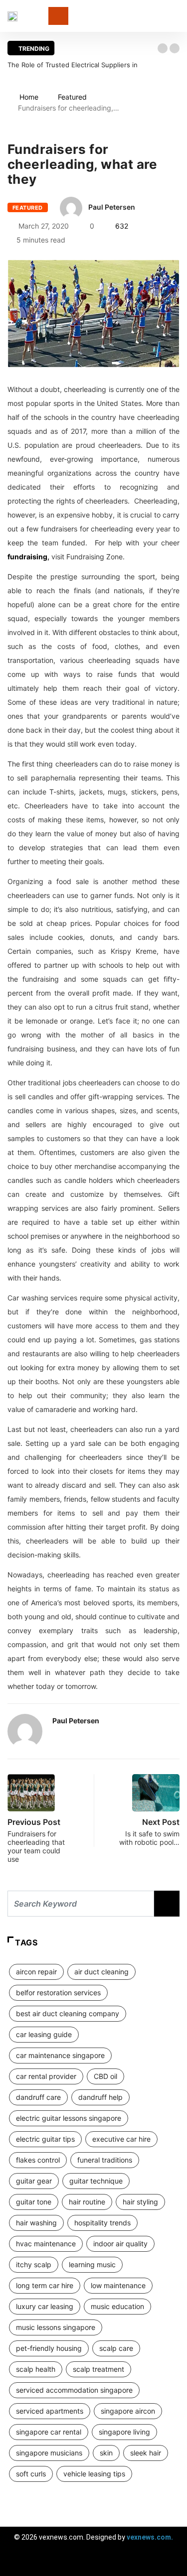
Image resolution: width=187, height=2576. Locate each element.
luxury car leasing (45, 2306)
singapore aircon (128, 2411)
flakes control (38, 2160)
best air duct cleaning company (68, 2013)
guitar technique (96, 2181)
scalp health (36, 2369)
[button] (163, 48)
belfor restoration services (58, 1993)
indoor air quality (120, 2244)
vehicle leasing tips (94, 2474)
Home (29, 97)
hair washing (36, 2223)
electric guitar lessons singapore (69, 2118)
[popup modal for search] (177, 16)
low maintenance (118, 2285)
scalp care (116, 2348)
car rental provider (46, 2076)
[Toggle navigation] (58, 16)
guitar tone (34, 2202)
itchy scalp (34, 2264)
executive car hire (121, 2139)
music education (117, 2306)
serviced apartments (50, 2411)
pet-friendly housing (49, 2348)
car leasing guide (44, 2034)
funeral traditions (105, 2160)
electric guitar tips (45, 2139)
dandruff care (38, 2097)
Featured (72, 97)
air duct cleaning (101, 1972)
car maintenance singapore (60, 2055)
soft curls (31, 2474)
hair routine (87, 2202)
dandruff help (100, 2097)
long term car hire (45, 2285)
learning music (92, 2264)
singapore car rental (49, 2432)
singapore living (124, 2432)
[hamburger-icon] (171, 2564)
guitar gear (34, 2181)
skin (106, 2453)
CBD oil (105, 2076)
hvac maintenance (46, 2244)
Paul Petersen (112, 207)
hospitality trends (102, 2223)
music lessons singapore (56, 2327)
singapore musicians (49, 2453)
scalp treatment (98, 2369)
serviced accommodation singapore (74, 2390)
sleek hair (146, 2453)
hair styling (140, 2202)
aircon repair (36, 1972)
